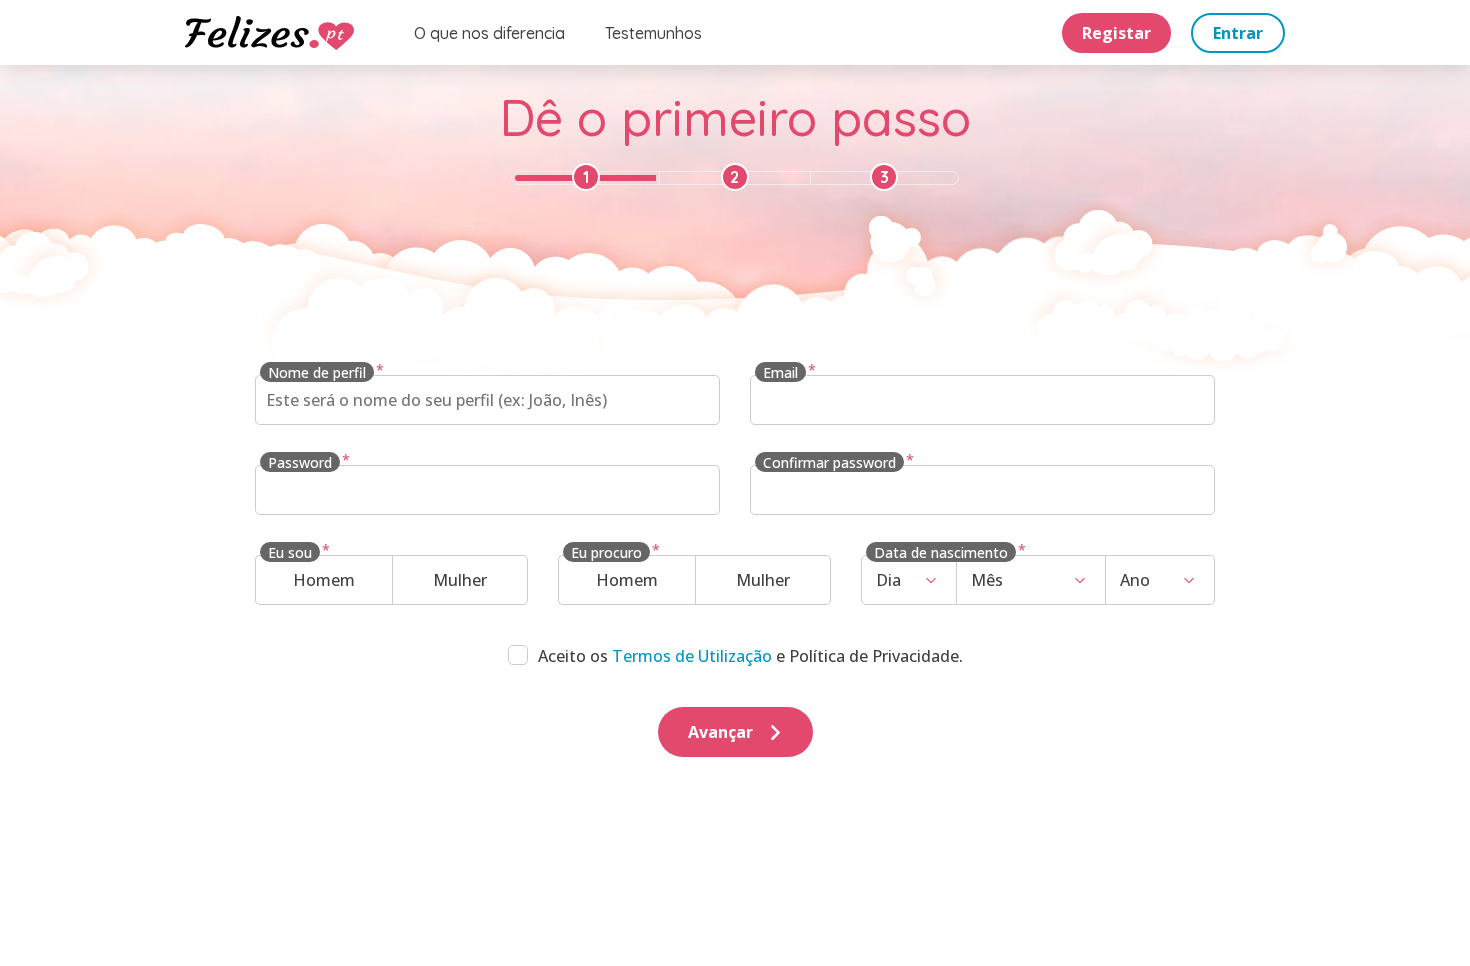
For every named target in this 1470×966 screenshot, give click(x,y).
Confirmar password (829, 462)
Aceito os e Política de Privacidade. (750, 656)
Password (300, 462)
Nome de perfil (317, 372)
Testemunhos (653, 33)
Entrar (1238, 33)
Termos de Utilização (692, 656)
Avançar (720, 732)
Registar (1116, 33)
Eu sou (290, 552)
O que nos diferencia (489, 33)
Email (780, 372)
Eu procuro (606, 552)
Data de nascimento (941, 552)
